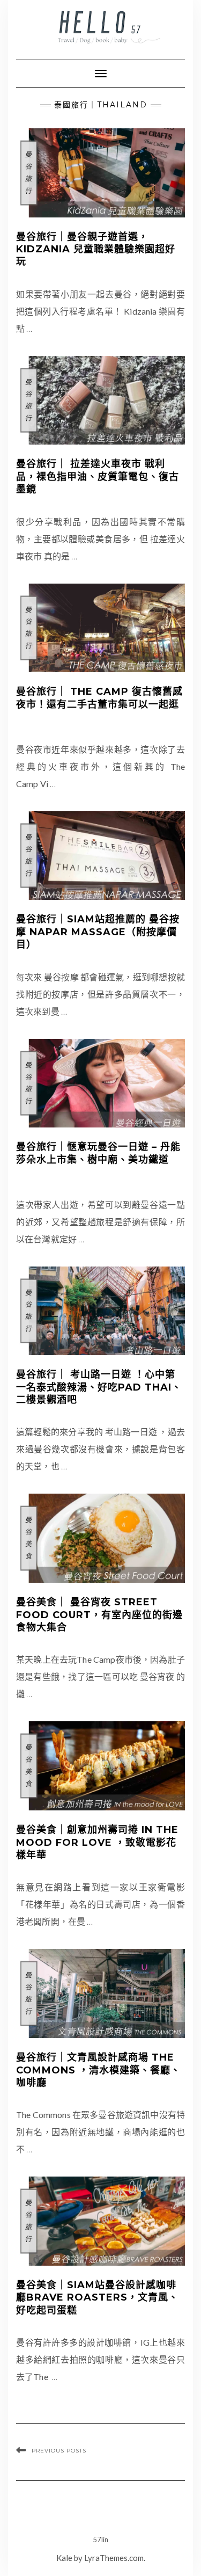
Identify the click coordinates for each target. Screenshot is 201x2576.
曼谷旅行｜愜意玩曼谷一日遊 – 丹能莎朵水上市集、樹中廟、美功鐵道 (98, 1153)
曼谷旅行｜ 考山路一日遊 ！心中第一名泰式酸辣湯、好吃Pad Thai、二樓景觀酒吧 (99, 1387)
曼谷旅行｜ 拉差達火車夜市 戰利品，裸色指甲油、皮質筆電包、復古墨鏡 (98, 476)
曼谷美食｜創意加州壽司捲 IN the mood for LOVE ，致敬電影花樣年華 (97, 1842)
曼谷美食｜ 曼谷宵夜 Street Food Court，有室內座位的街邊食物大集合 (99, 1615)
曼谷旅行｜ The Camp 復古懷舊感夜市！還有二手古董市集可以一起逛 (99, 698)
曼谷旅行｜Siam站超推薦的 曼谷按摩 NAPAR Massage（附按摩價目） (98, 932)
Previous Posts (59, 2451)
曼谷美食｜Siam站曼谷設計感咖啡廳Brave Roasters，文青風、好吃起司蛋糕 (97, 2298)
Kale (64, 2558)
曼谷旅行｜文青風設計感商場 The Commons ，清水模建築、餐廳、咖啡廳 (98, 2070)
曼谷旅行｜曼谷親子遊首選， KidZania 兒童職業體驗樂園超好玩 (96, 249)
